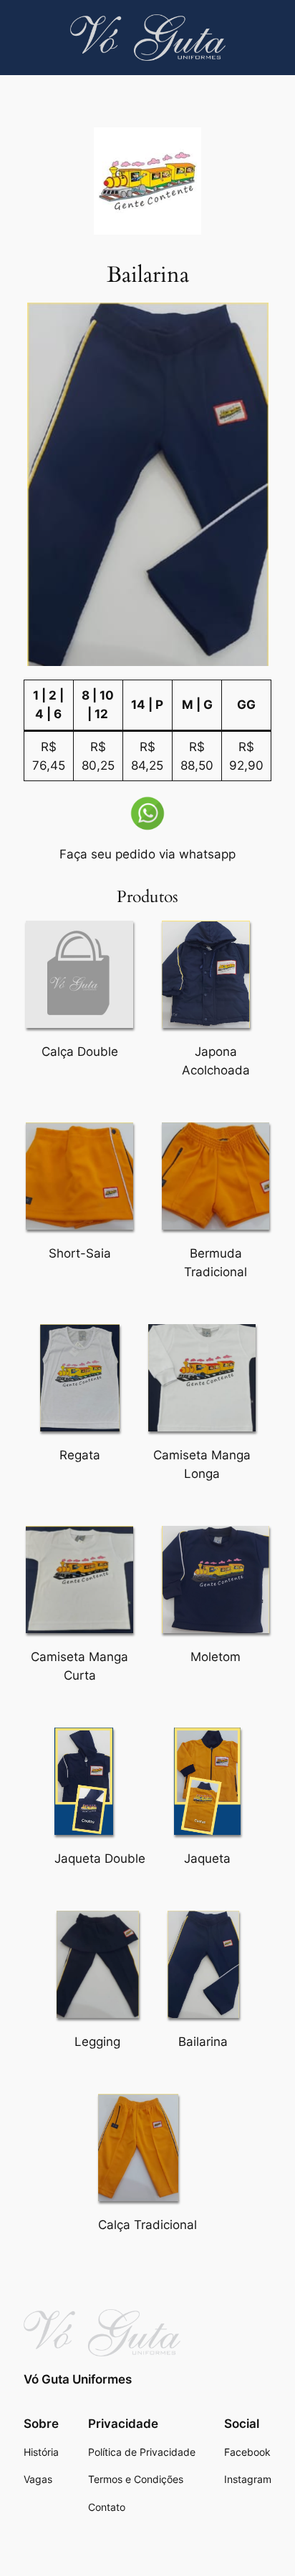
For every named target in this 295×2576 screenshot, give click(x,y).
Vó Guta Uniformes (78, 2379)
